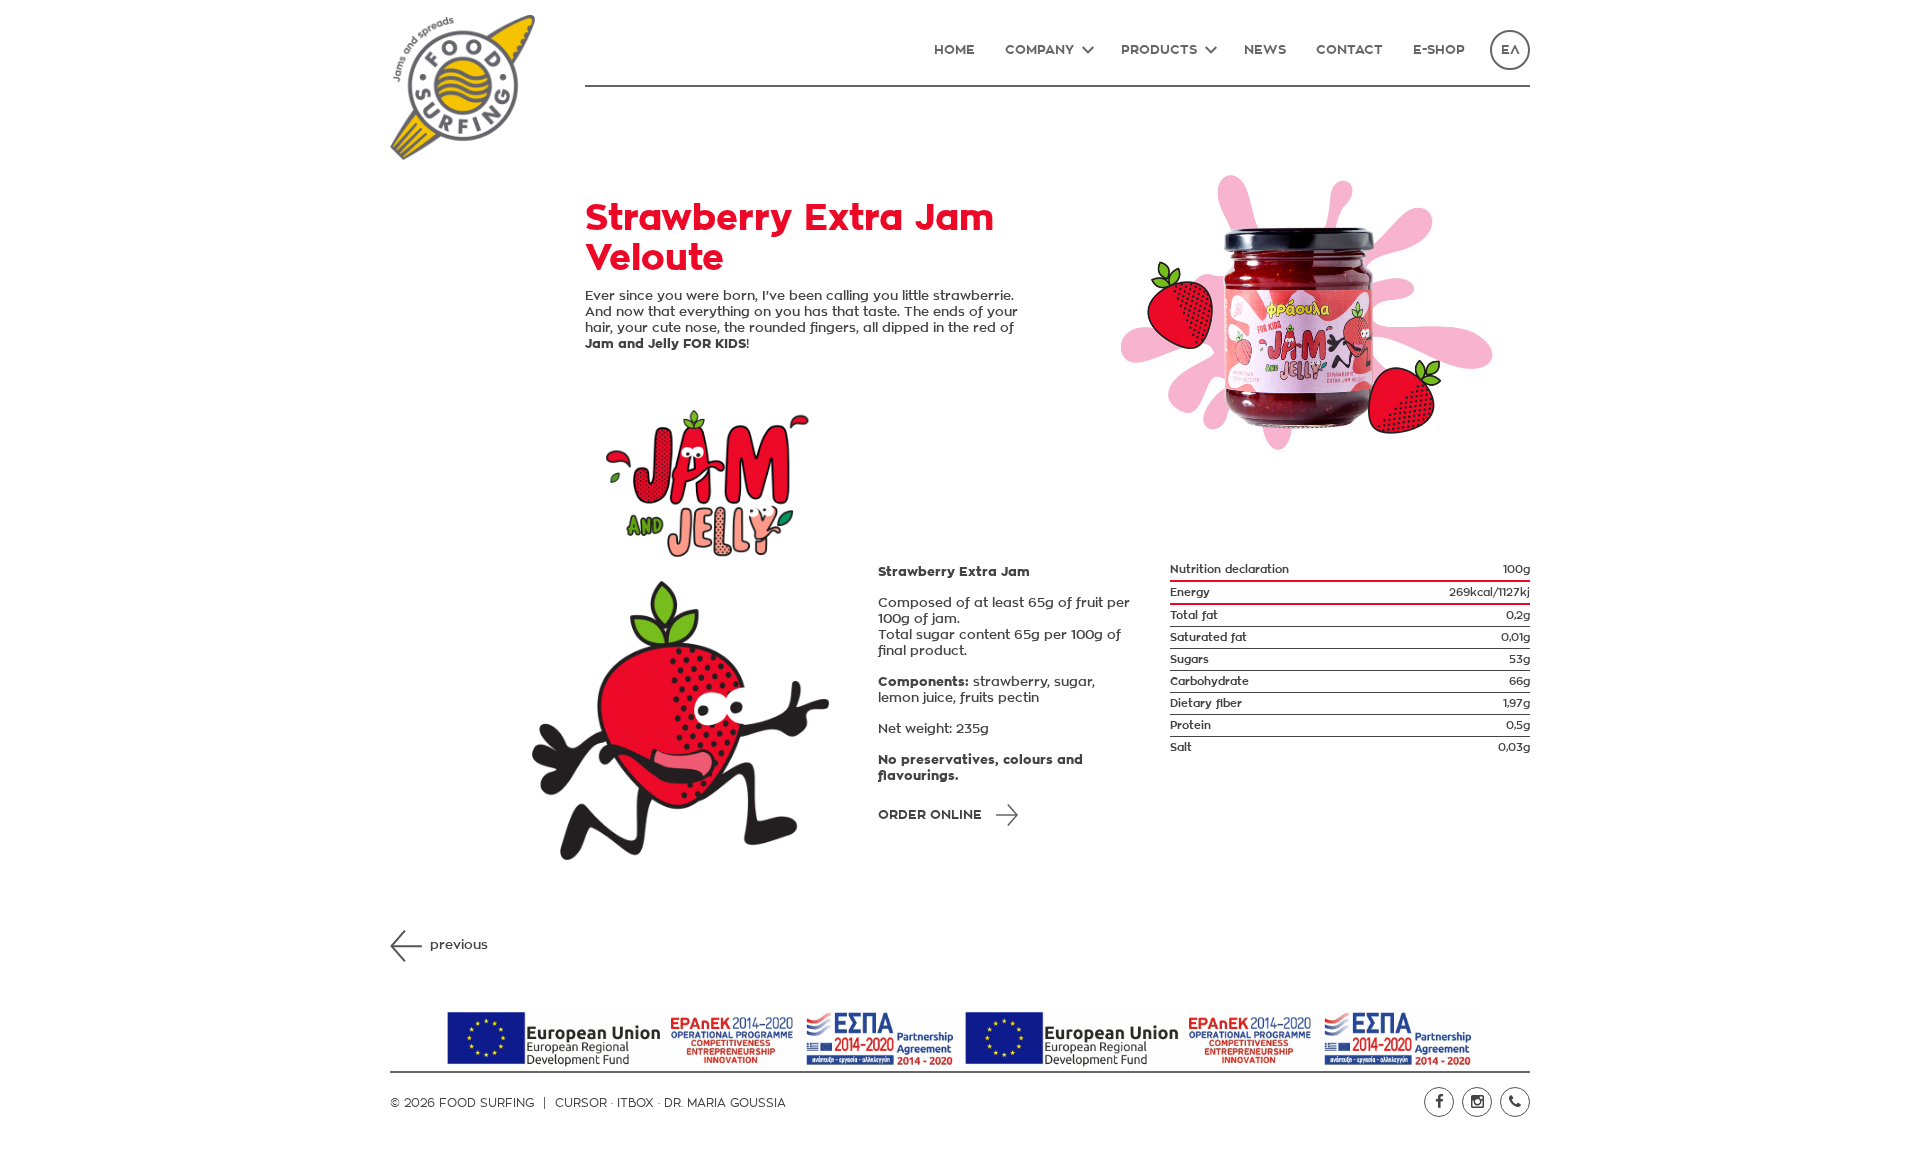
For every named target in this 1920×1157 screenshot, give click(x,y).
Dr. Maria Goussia (725, 1103)
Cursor (581, 1103)
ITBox (635, 1103)
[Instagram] (1477, 1102)
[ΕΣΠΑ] (701, 1039)
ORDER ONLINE (930, 815)
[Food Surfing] (462, 87)
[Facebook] (1439, 1102)
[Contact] (1515, 1102)
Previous (459, 945)
